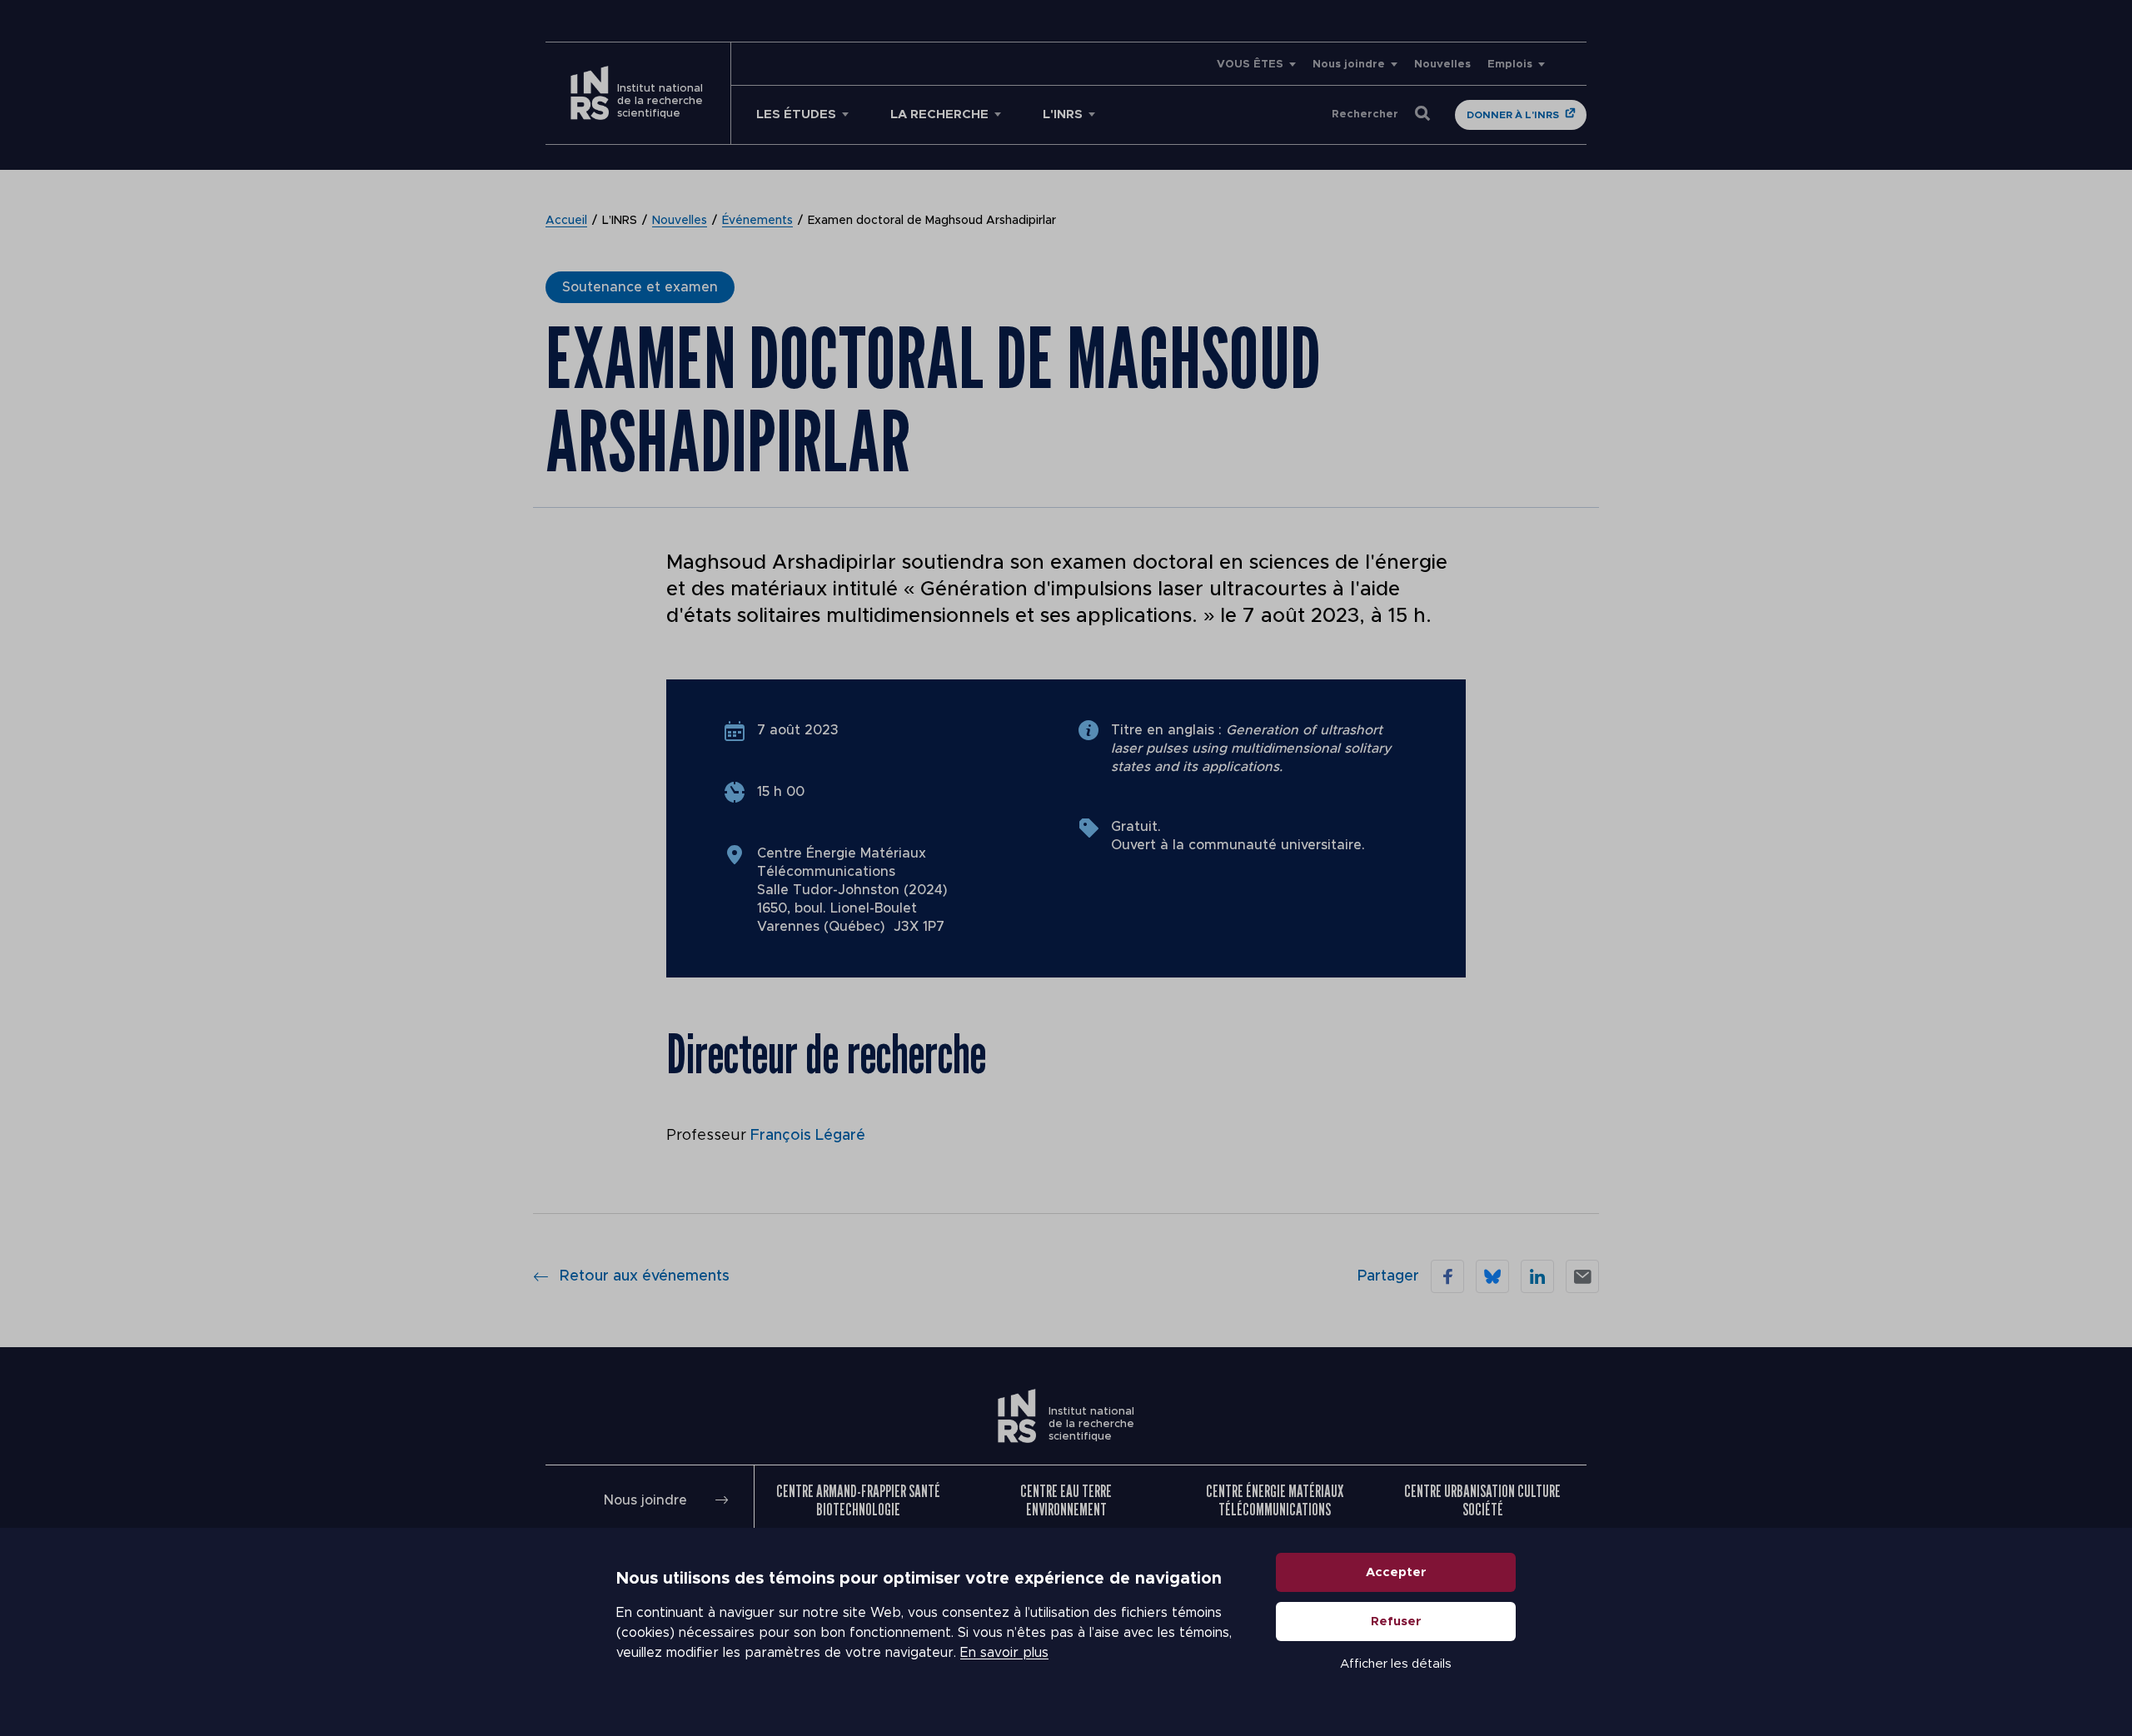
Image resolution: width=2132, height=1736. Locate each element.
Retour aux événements (645, 1276)
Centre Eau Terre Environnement (1066, 1500)
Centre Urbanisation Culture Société (1482, 1500)
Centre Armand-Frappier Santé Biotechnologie (858, 1500)
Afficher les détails (1396, 1664)
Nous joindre (1349, 65)
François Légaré (808, 1136)
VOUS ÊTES (1250, 65)
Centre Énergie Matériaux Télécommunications (1275, 1500)
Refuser (1396, 1622)
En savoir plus (1004, 1653)
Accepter (1396, 1572)
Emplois (1510, 65)
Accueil (566, 221)
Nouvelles (1442, 65)
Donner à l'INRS (1513, 115)
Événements (757, 221)
